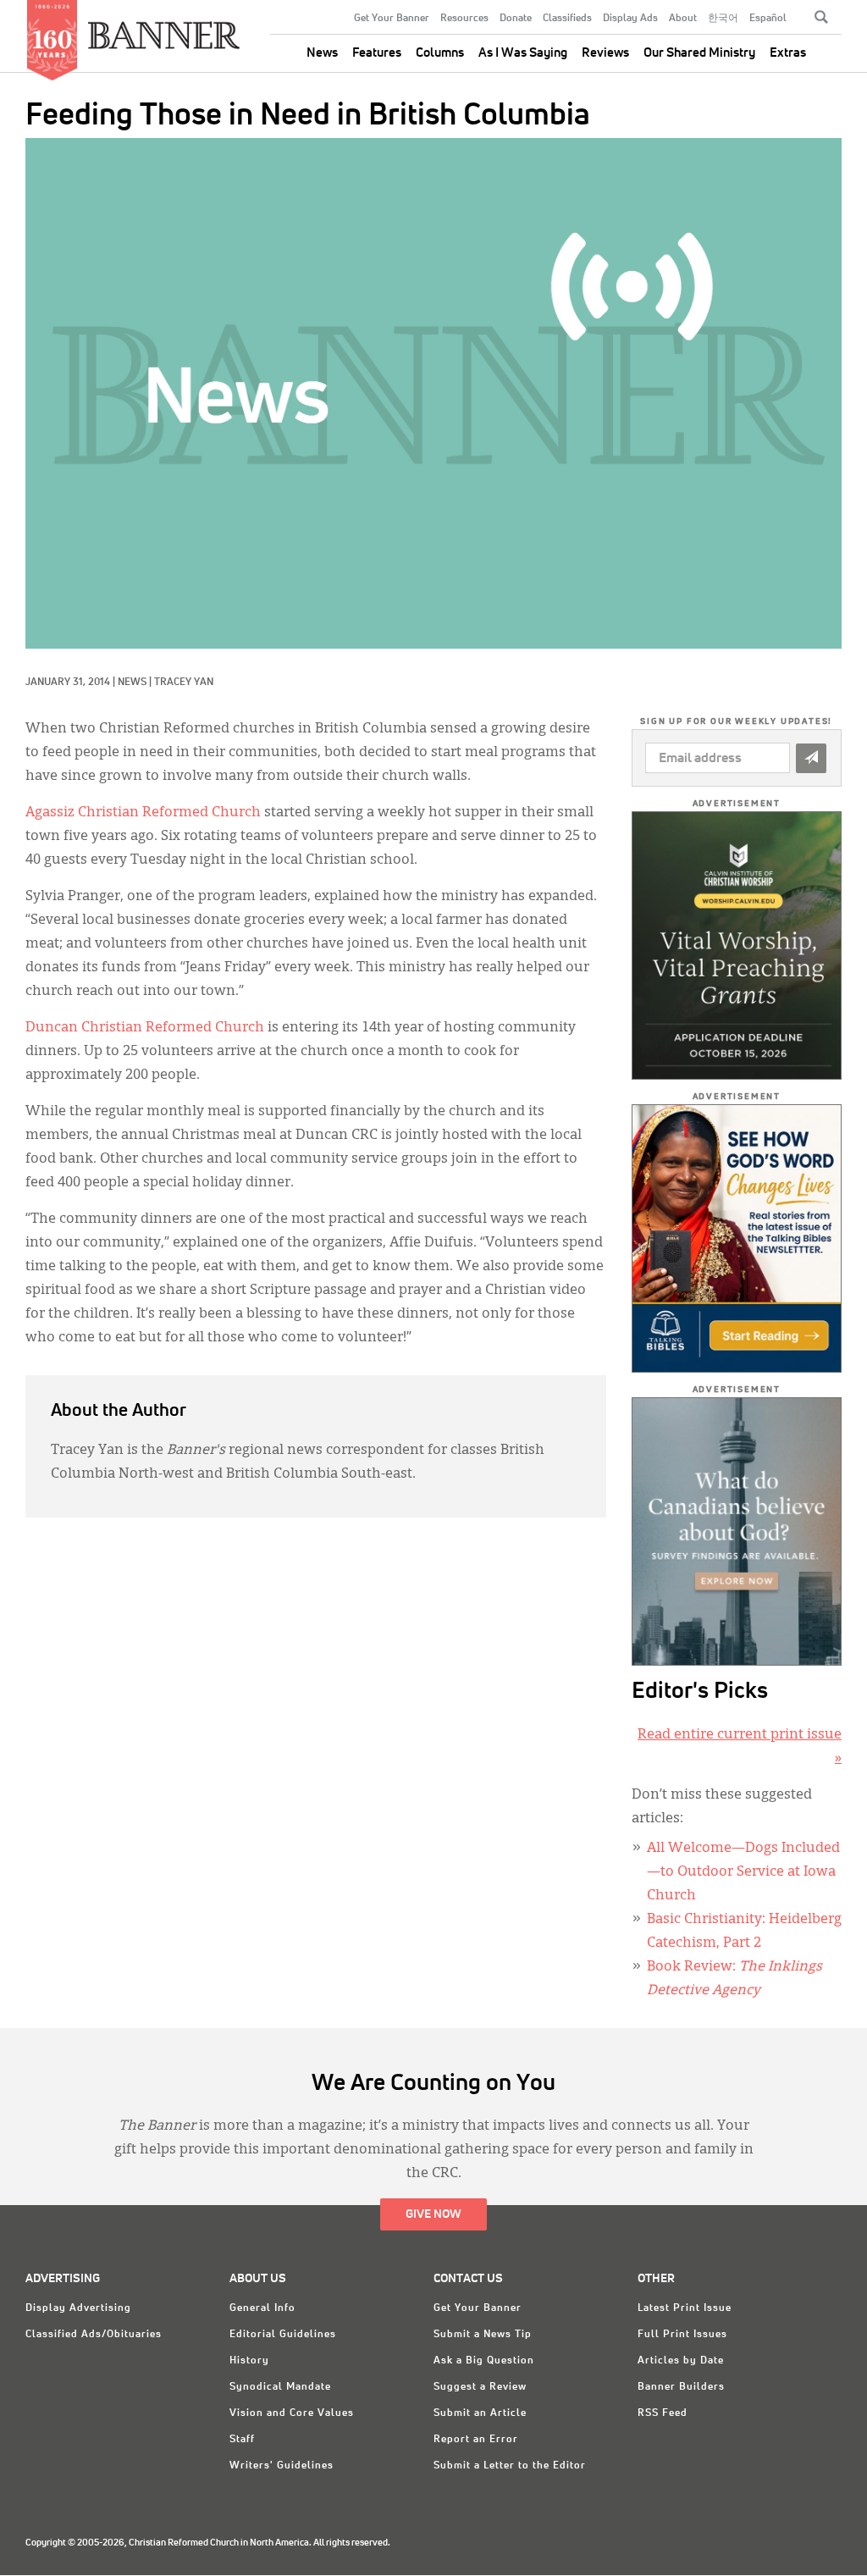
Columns (440, 53)
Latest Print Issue (685, 2308)
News (322, 53)
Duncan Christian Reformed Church (145, 1028)
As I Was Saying (523, 53)
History (249, 2361)
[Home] (164, 28)
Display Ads (630, 19)
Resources (464, 19)
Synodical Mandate (280, 2387)
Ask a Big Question (484, 2361)
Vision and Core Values (292, 2413)
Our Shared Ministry (699, 53)
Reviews (605, 53)
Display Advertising (78, 2308)
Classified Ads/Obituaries (94, 2335)
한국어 (723, 19)
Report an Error (476, 2440)
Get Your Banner (392, 19)
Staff (242, 2440)
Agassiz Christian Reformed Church (143, 813)
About (683, 19)
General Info (262, 2308)
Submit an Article (480, 2413)
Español (768, 19)
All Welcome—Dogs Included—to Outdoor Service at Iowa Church (743, 1872)
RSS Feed (663, 2413)
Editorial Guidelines (283, 2335)
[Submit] (811, 758)
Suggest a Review (480, 2387)
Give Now (433, 2214)
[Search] (821, 17)
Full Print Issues (682, 2335)
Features (377, 53)
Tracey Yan (184, 683)
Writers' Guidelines (282, 2466)
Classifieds (567, 19)
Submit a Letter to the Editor (510, 2466)
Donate (516, 19)
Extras (788, 53)
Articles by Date (681, 2361)
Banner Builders (681, 2387)
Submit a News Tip (483, 2335)
